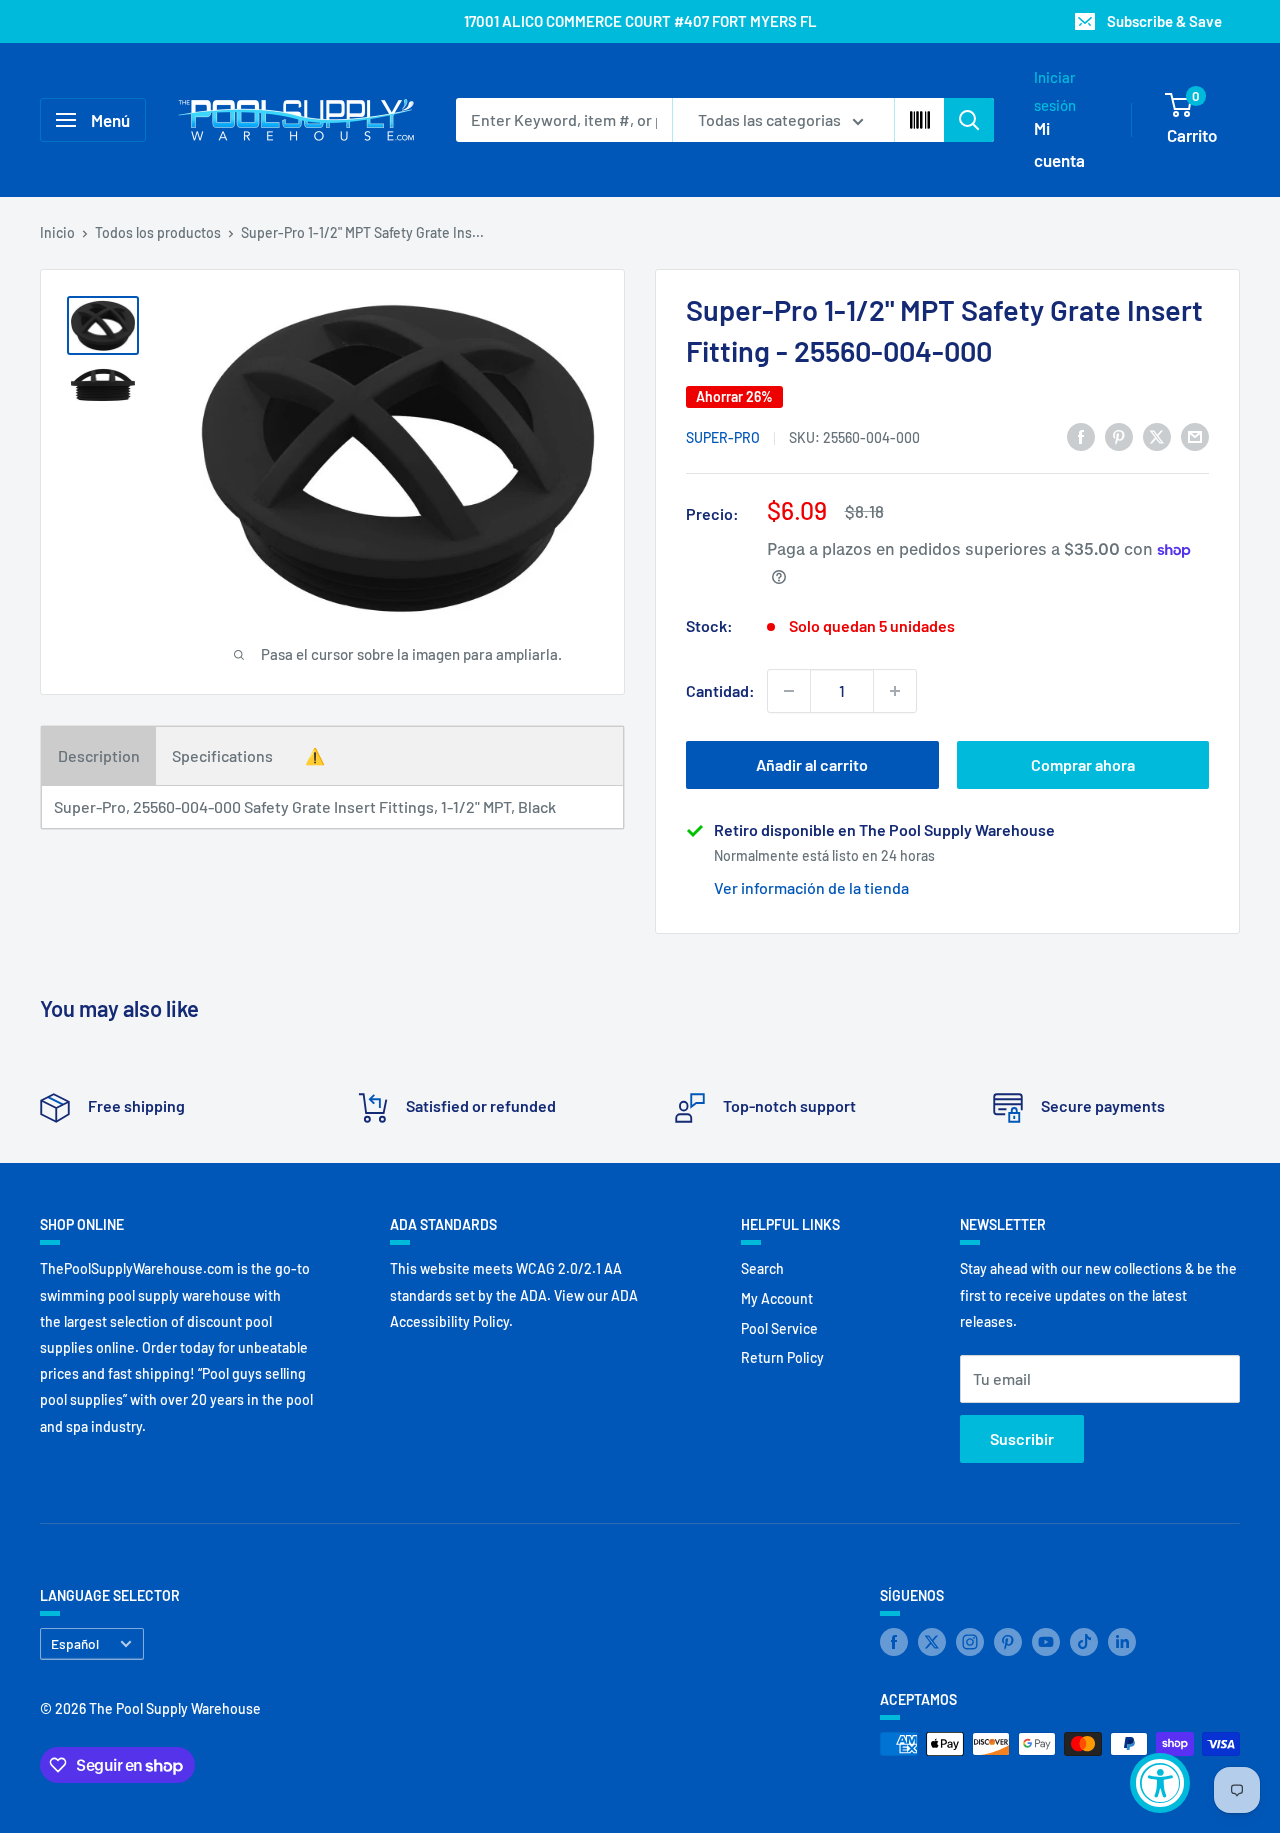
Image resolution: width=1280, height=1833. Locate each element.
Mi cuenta (1059, 144)
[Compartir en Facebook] (1081, 435)
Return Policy (782, 1357)
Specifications (222, 755)
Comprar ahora (1083, 764)
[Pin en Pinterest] (1119, 435)
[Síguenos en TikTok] (1084, 1642)
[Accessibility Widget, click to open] (1160, 1783)
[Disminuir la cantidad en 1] (789, 691)
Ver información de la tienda (811, 887)
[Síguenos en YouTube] (1046, 1642)
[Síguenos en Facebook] (894, 1642)
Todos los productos (158, 232)
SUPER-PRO (723, 437)
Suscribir (1022, 1438)
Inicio (57, 232)
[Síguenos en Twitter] (932, 1642)
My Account (777, 1298)
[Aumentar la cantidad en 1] (895, 691)
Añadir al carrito (812, 764)
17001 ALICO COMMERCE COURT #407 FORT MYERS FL (640, 21)
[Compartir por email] (1195, 435)
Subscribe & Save (1164, 21)
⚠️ (315, 755)
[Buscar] (969, 120)
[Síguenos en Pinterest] (1008, 1642)
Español (75, 1643)
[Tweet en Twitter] (1157, 435)
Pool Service (779, 1328)
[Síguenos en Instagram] (970, 1642)
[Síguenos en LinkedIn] (1122, 1642)
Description (99, 755)
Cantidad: (720, 690)
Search (762, 1268)
